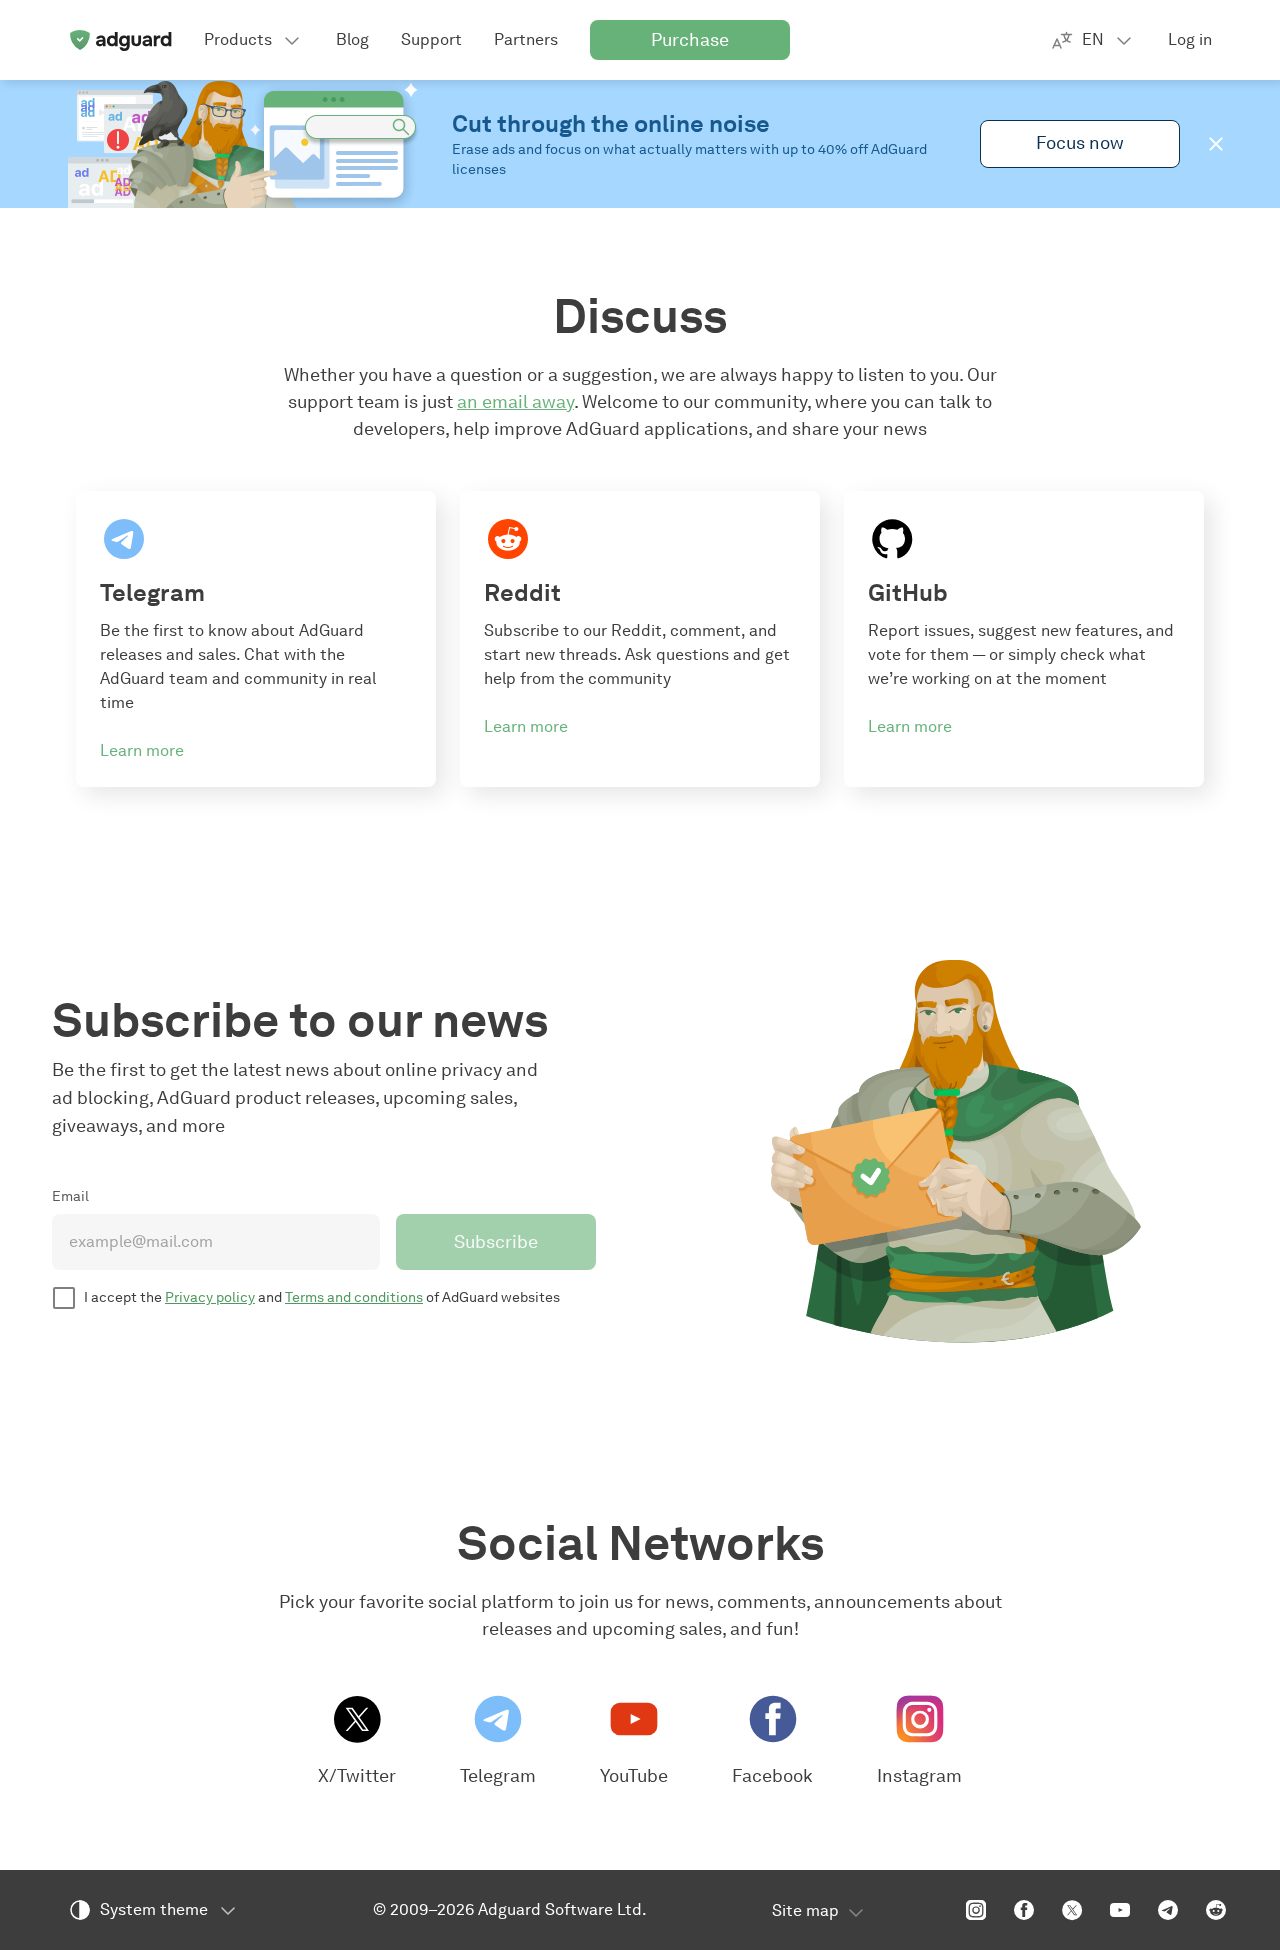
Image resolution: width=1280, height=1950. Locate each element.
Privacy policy (210, 1297)
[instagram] (976, 1910)
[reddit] (1216, 1910)
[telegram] (1168, 1910)
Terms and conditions (354, 1297)
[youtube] (1120, 1910)
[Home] (120, 40)
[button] (1216, 144)
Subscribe (496, 1242)
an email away (515, 402)
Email (70, 1196)
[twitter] (1072, 1910)
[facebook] (1024, 1910)
